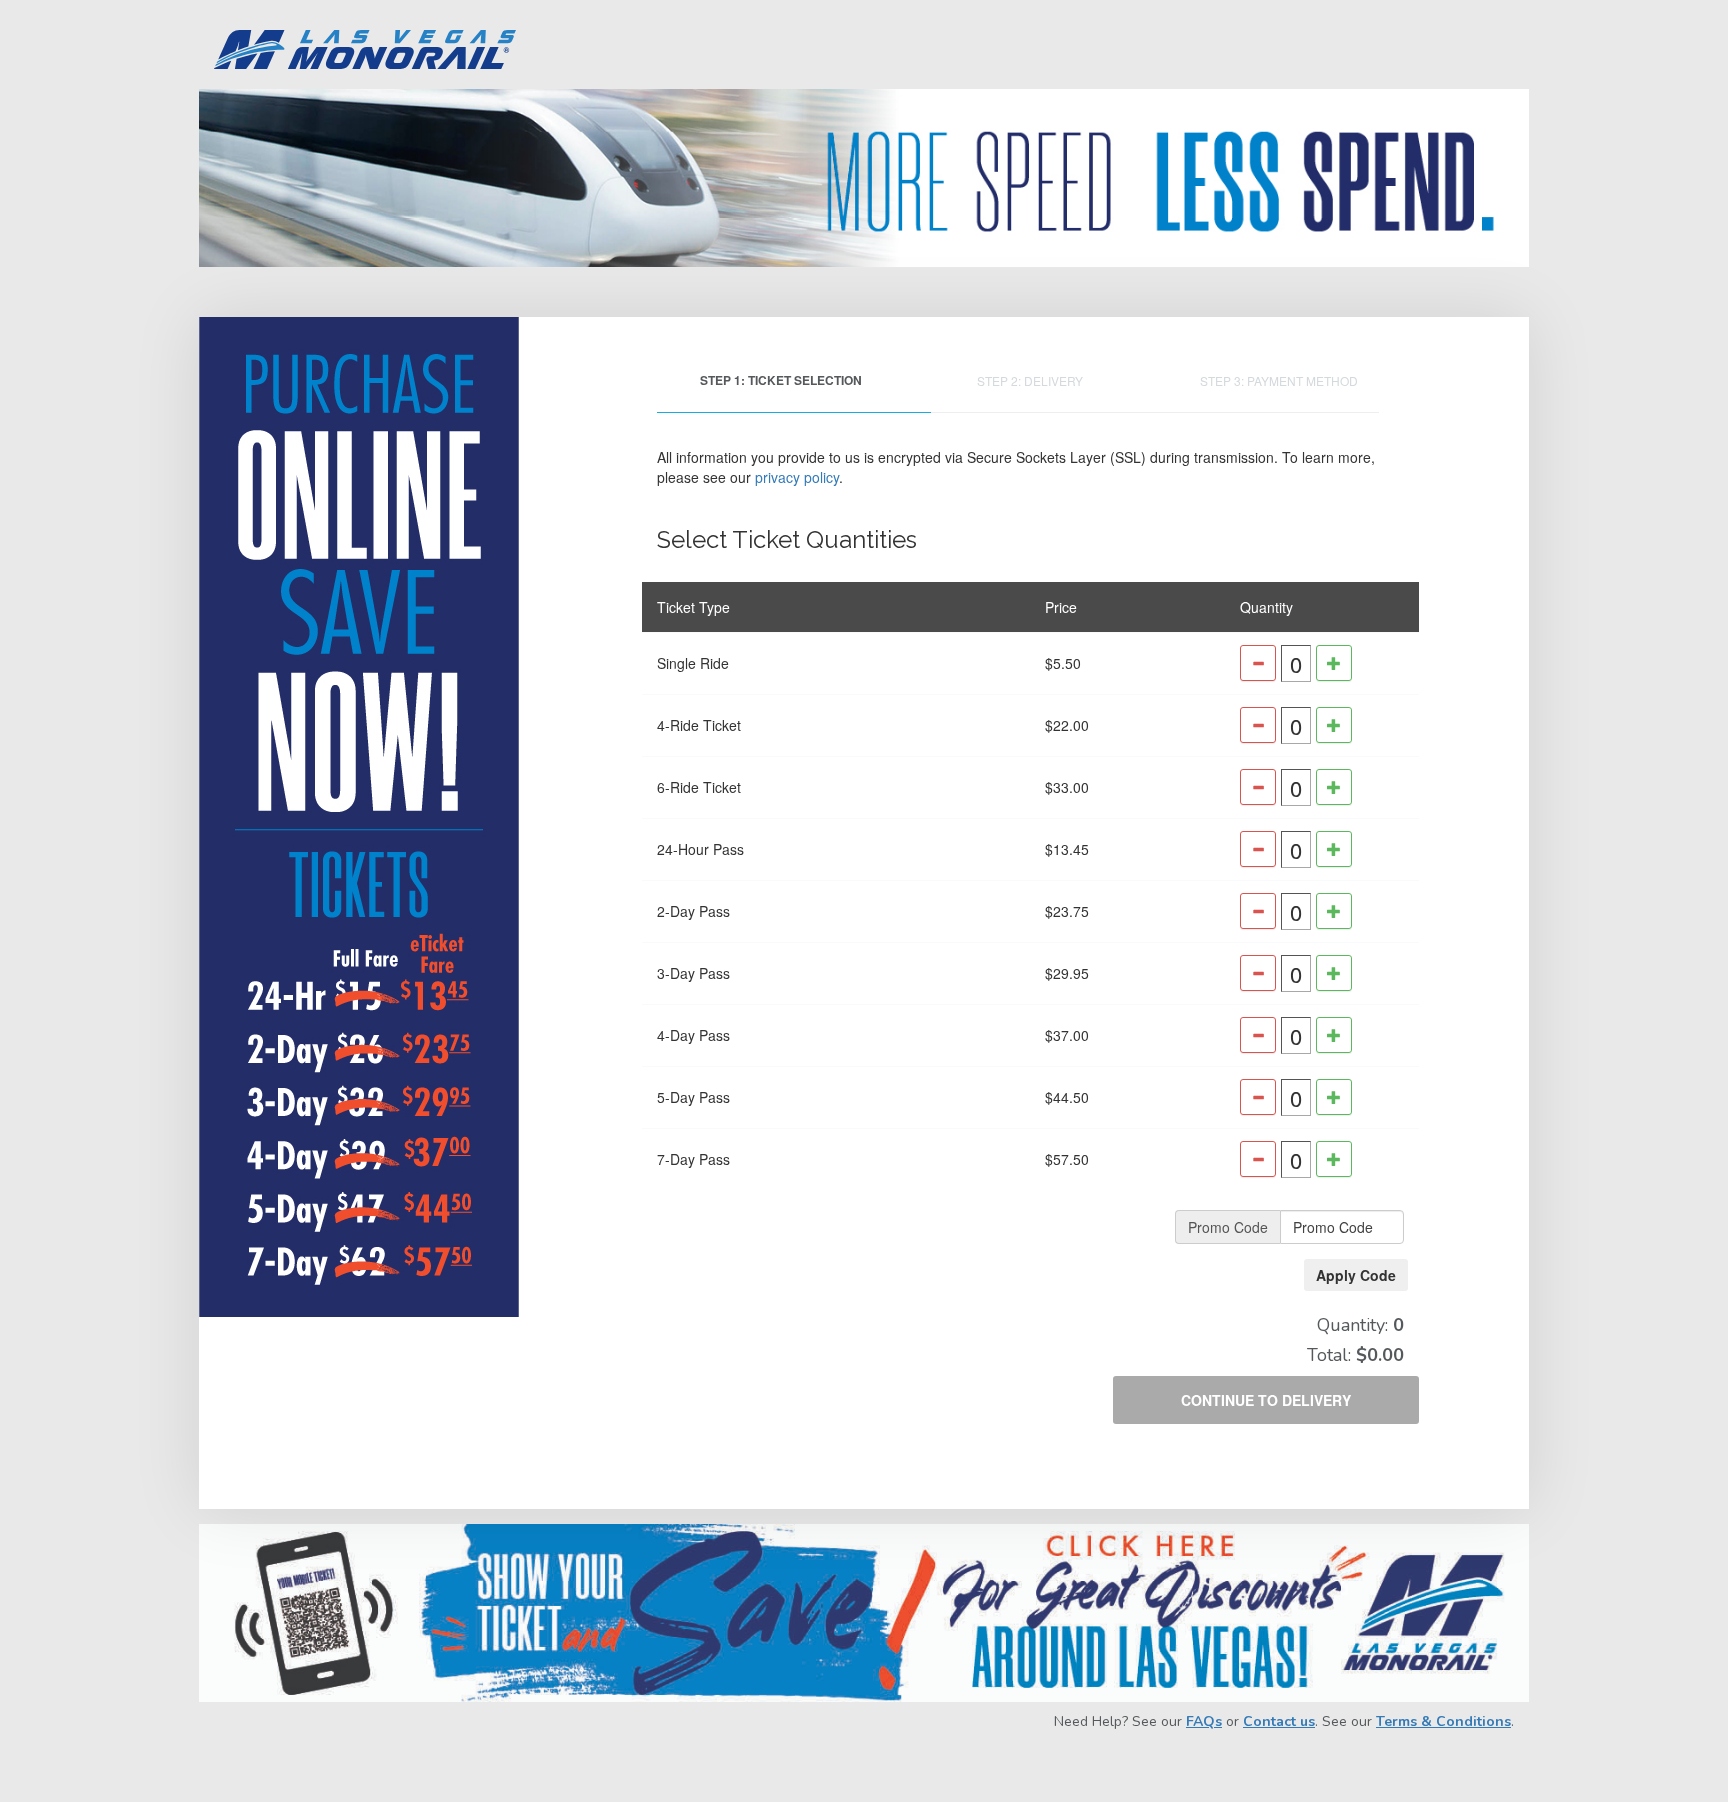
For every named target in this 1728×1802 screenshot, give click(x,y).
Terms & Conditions (1443, 1721)
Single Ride (693, 663)
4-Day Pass (693, 1035)
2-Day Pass (693, 911)
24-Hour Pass (700, 849)
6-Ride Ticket (699, 787)
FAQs (1204, 1721)
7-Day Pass (693, 1159)
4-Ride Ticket (699, 725)
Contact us (1279, 1721)
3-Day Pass (693, 973)
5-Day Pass (693, 1097)
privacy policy (797, 477)
